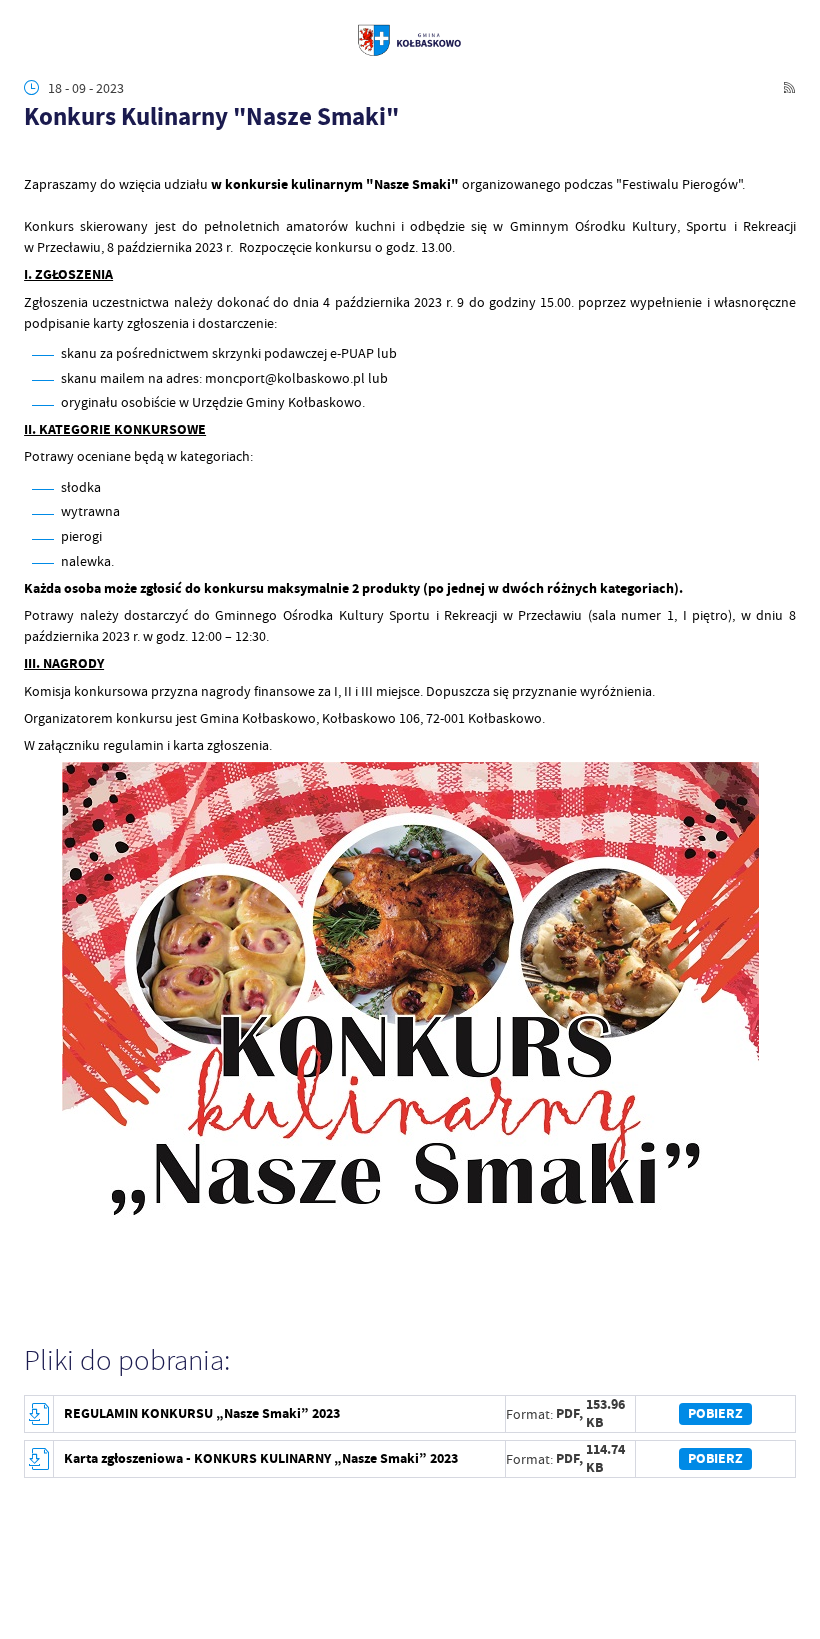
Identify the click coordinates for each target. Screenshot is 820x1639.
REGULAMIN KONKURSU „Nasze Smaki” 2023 (202, 1413)
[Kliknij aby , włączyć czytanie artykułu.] (34, 155)
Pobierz (715, 1413)
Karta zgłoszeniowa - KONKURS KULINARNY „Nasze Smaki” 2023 (261, 1458)
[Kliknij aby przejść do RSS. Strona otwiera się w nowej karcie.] (789, 87)
